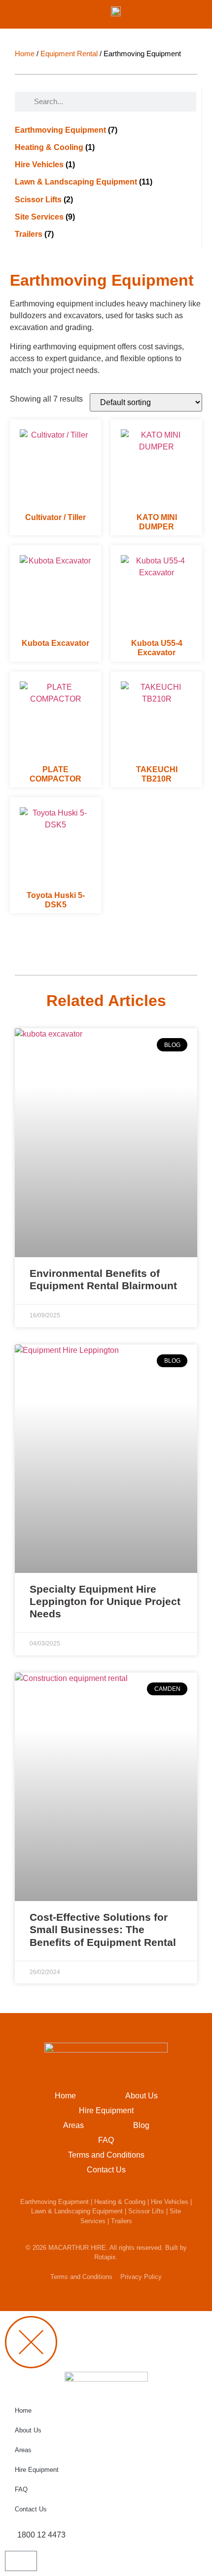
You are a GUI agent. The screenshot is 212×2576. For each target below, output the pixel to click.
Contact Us (106, 2170)
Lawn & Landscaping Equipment (77, 2211)
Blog (141, 2125)
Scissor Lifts (146, 2211)
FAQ (106, 2140)
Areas (73, 2125)
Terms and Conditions (106, 2155)
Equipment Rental (69, 54)
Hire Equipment (106, 2110)
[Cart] (21, 2561)
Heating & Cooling (120, 2202)
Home (25, 54)
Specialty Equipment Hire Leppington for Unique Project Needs (105, 1601)
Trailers (122, 2221)
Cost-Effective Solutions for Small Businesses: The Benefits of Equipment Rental (103, 1929)
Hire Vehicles (170, 2202)
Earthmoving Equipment (54, 2202)
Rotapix (105, 2257)
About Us (141, 2096)
